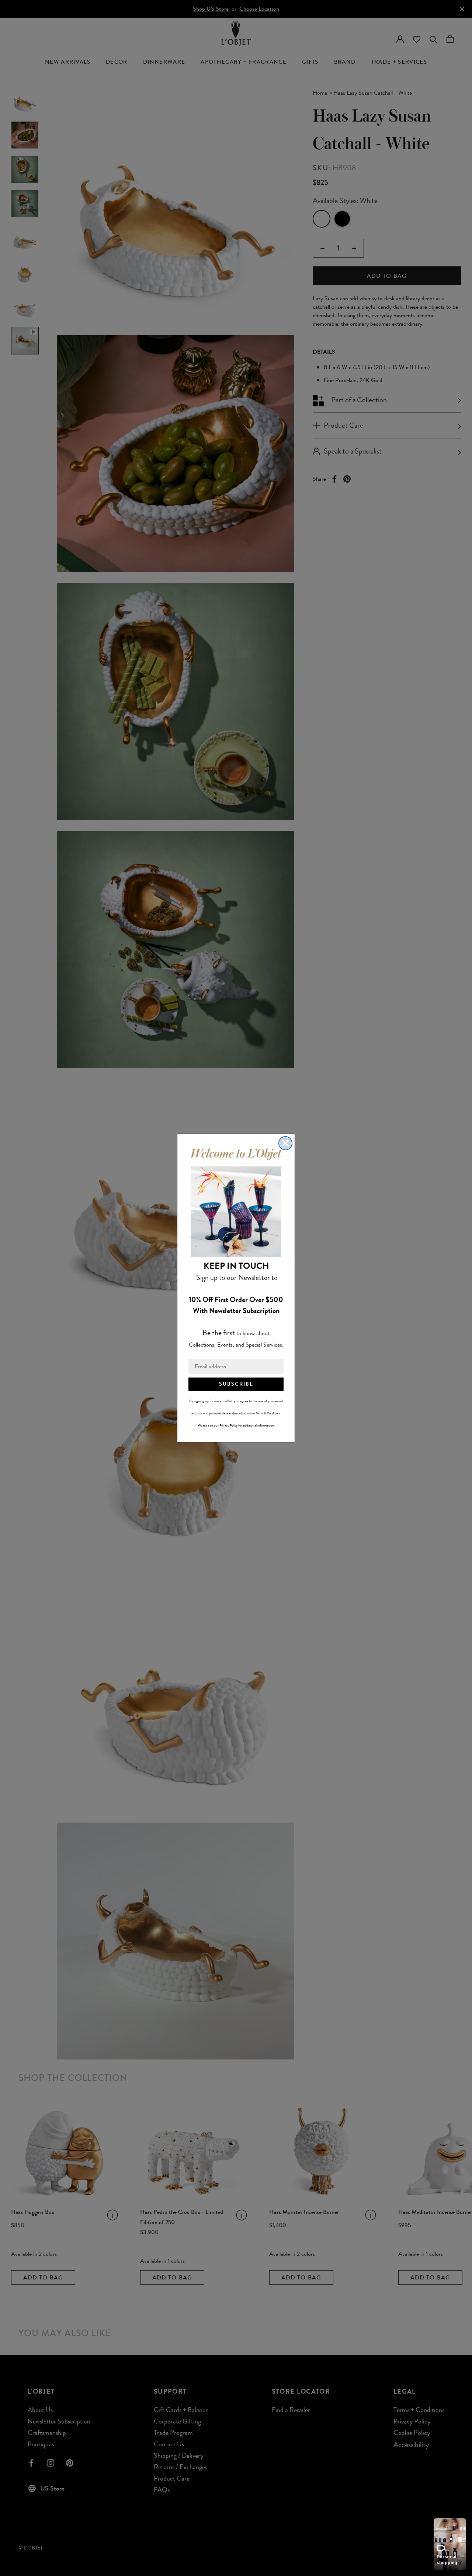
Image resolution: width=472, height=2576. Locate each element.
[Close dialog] (285, 1143)
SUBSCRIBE (236, 1384)
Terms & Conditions (268, 1413)
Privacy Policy (228, 1425)
